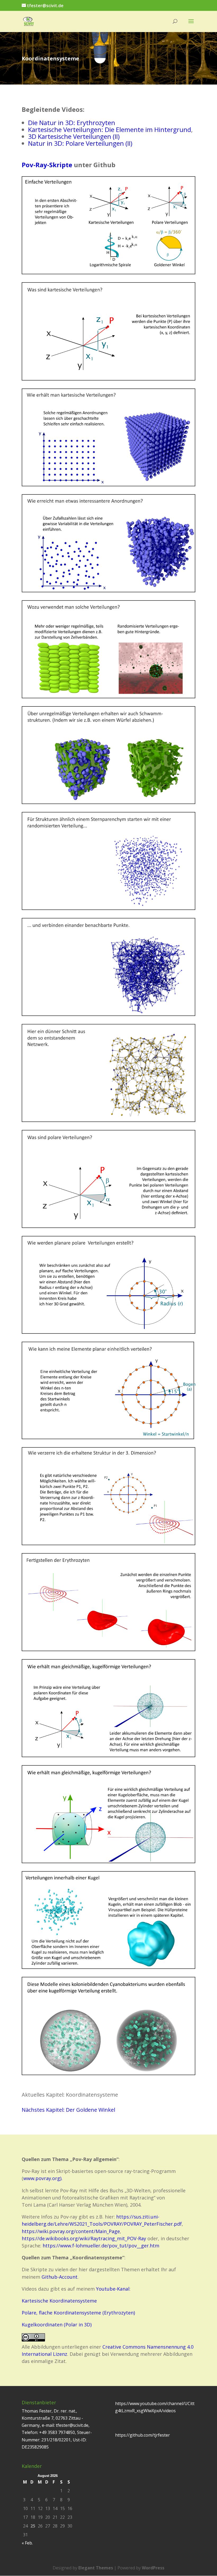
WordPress (153, 2568)
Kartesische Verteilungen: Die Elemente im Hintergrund (110, 129)
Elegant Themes (96, 2568)
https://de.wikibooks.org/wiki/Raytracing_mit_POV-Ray (84, 2238)
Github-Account (60, 2277)
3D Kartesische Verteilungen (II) (74, 136)
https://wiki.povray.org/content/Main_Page (71, 2231)
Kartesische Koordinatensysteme (59, 2301)
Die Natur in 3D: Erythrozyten (72, 123)
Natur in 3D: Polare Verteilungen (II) (80, 143)
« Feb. (27, 2543)
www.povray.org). (44, 2178)
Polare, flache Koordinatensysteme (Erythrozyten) (78, 2313)
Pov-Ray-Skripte (48, 165)
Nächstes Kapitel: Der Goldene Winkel (68, 2110)
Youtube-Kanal (113, 2289)
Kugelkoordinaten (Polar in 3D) (57, 2325)
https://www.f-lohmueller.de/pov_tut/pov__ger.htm (101, 2246)
